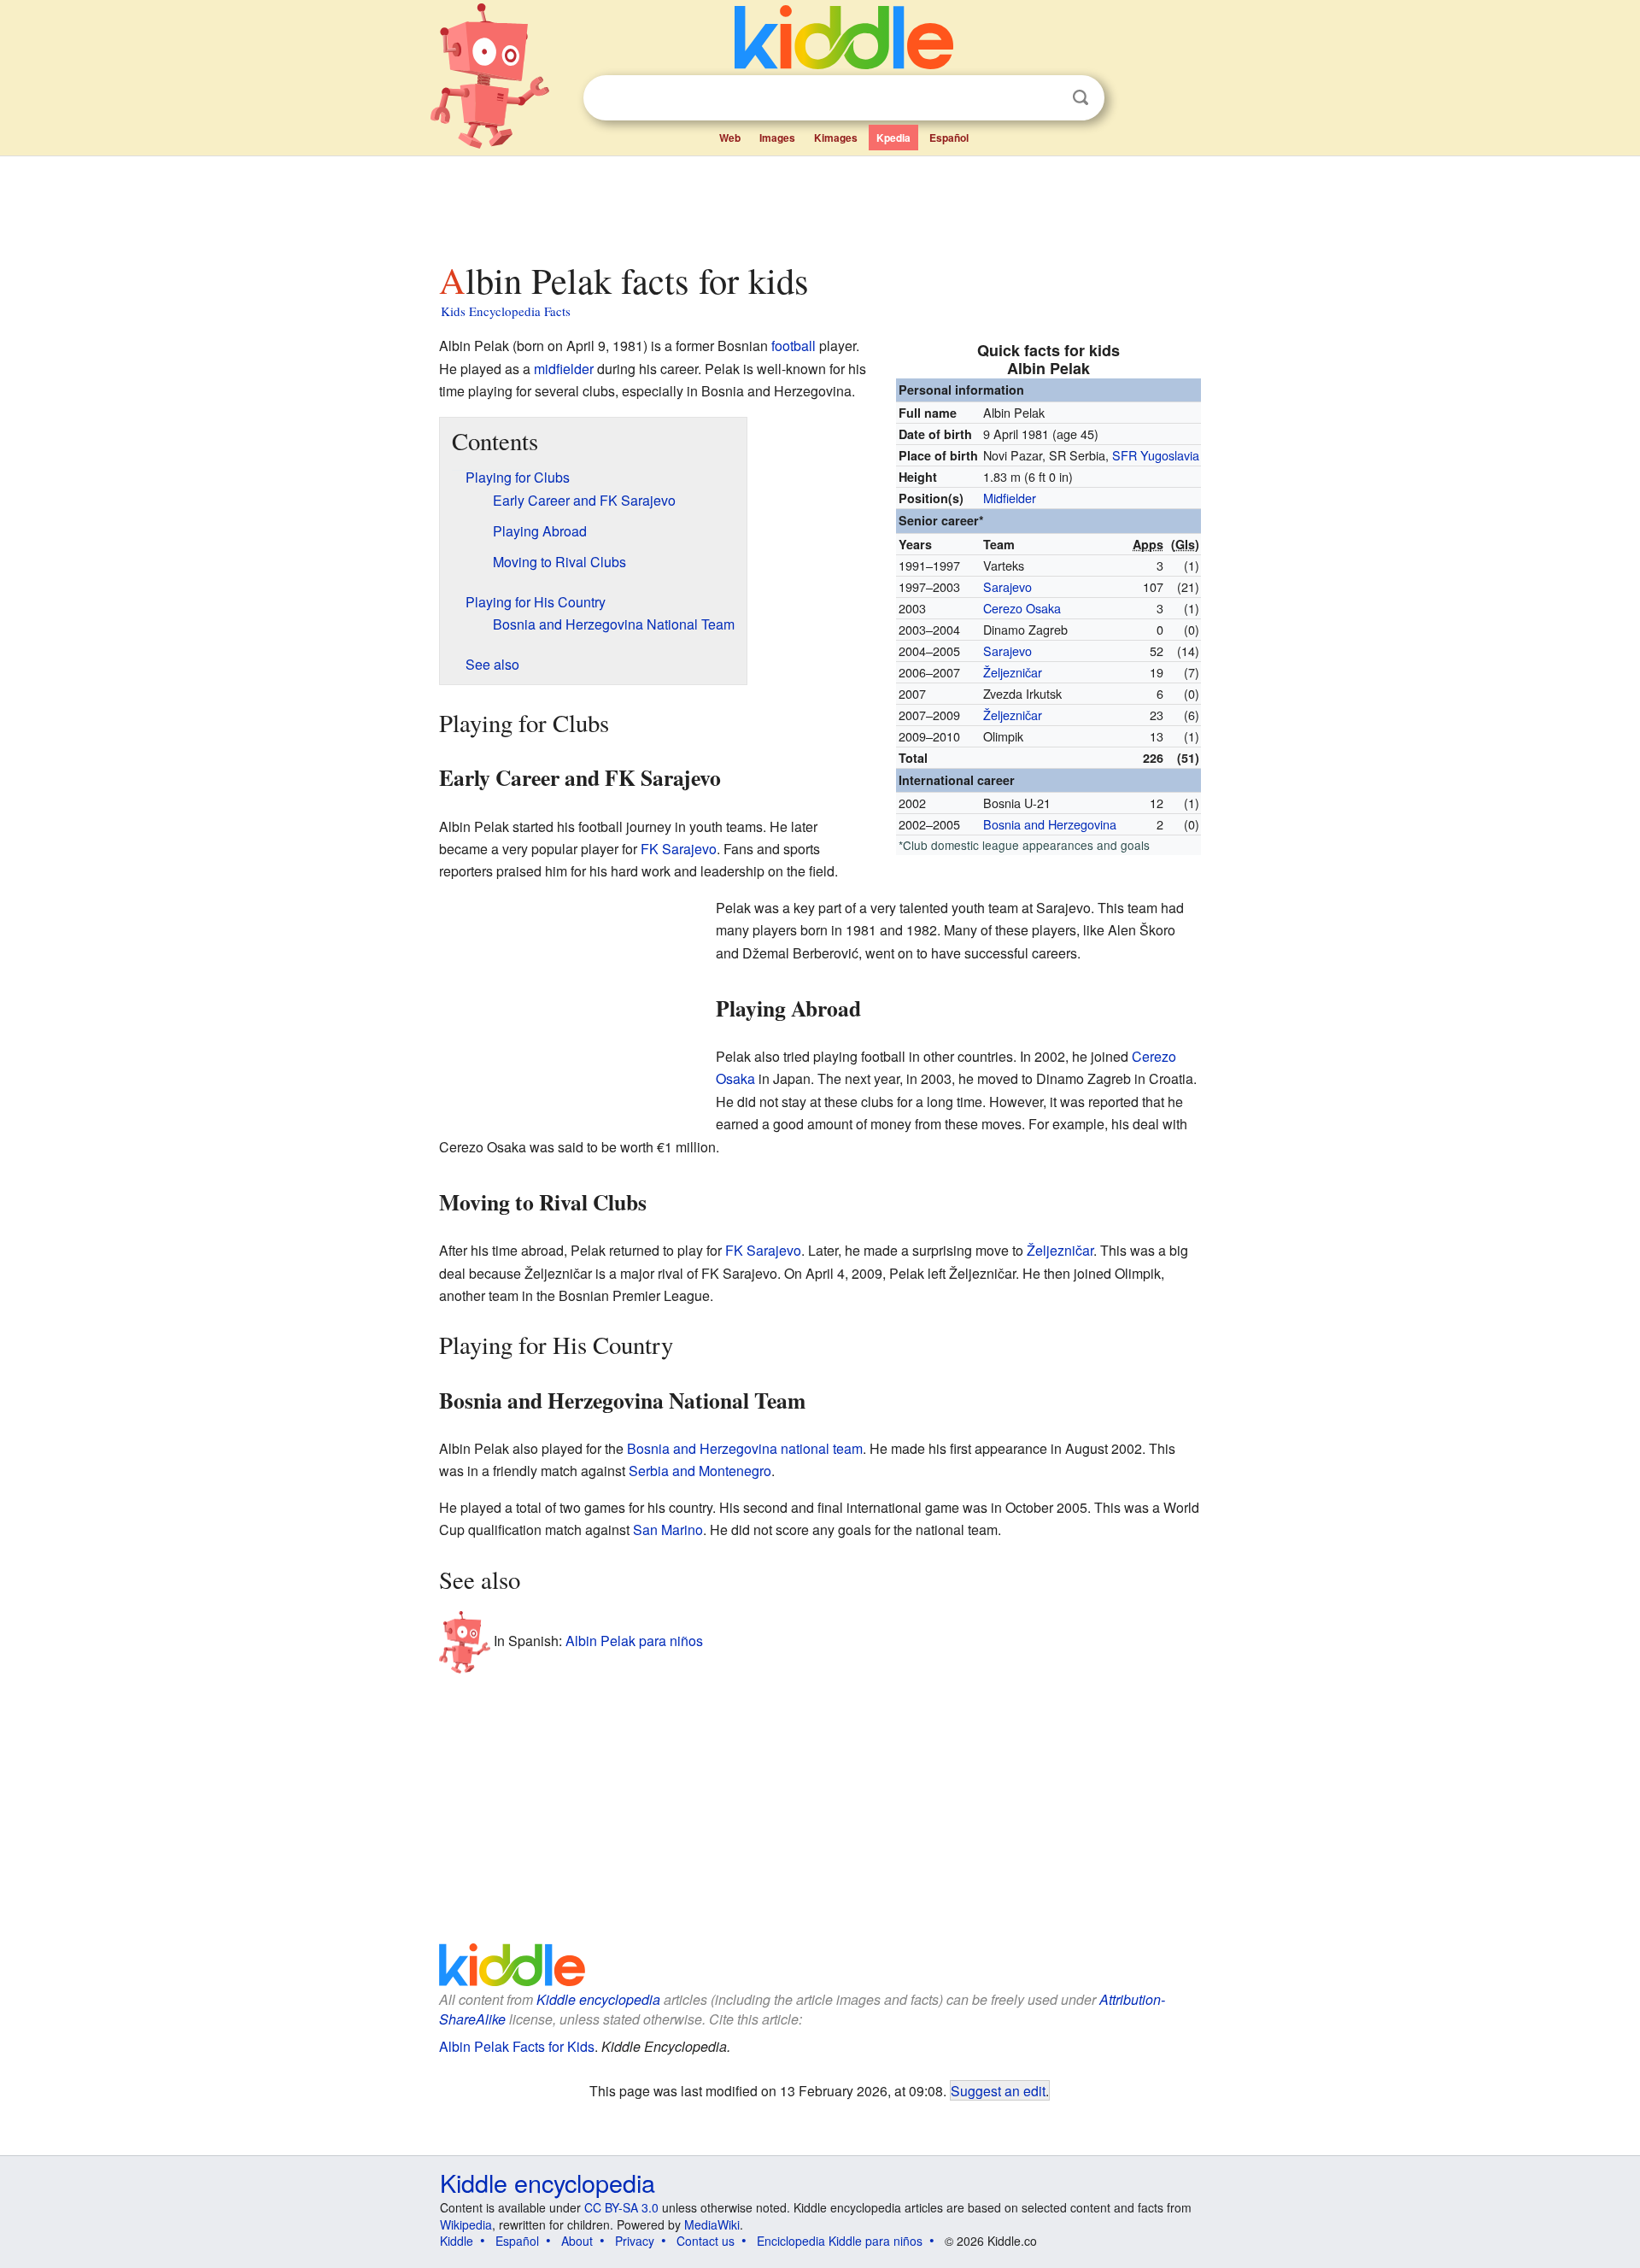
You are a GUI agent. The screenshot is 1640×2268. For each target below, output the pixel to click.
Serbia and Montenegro (700, 1471)
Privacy (635, 2241)
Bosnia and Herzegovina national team (745, 1448)
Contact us (706, 2241)
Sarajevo (1007, 586)
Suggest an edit (998, 2090)
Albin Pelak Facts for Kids (517, 2046)
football (794, 346)
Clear (1045, 98)
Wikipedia (466, 2224)
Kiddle (457, 2241)
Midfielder (1010, 498)
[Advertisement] (819, 204)
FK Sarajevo (679, 849)
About (577, 2241)
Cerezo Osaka (1022, 608)
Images (777, 138)
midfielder (564, 369)
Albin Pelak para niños (634, 1641)
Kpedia (893, 138)
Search (1081, 98)
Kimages (836, 138)
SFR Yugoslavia (1156, 455)
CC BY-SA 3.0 (621, 2207)
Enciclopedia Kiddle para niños (840, 2241)
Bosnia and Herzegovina (1050, 824)
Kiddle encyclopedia (598, 1999)
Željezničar (1013, 672)
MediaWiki (712, 2224)
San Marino (668, 1530)
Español (949, 138)
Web (730, 138)
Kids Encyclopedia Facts (506, 311)
